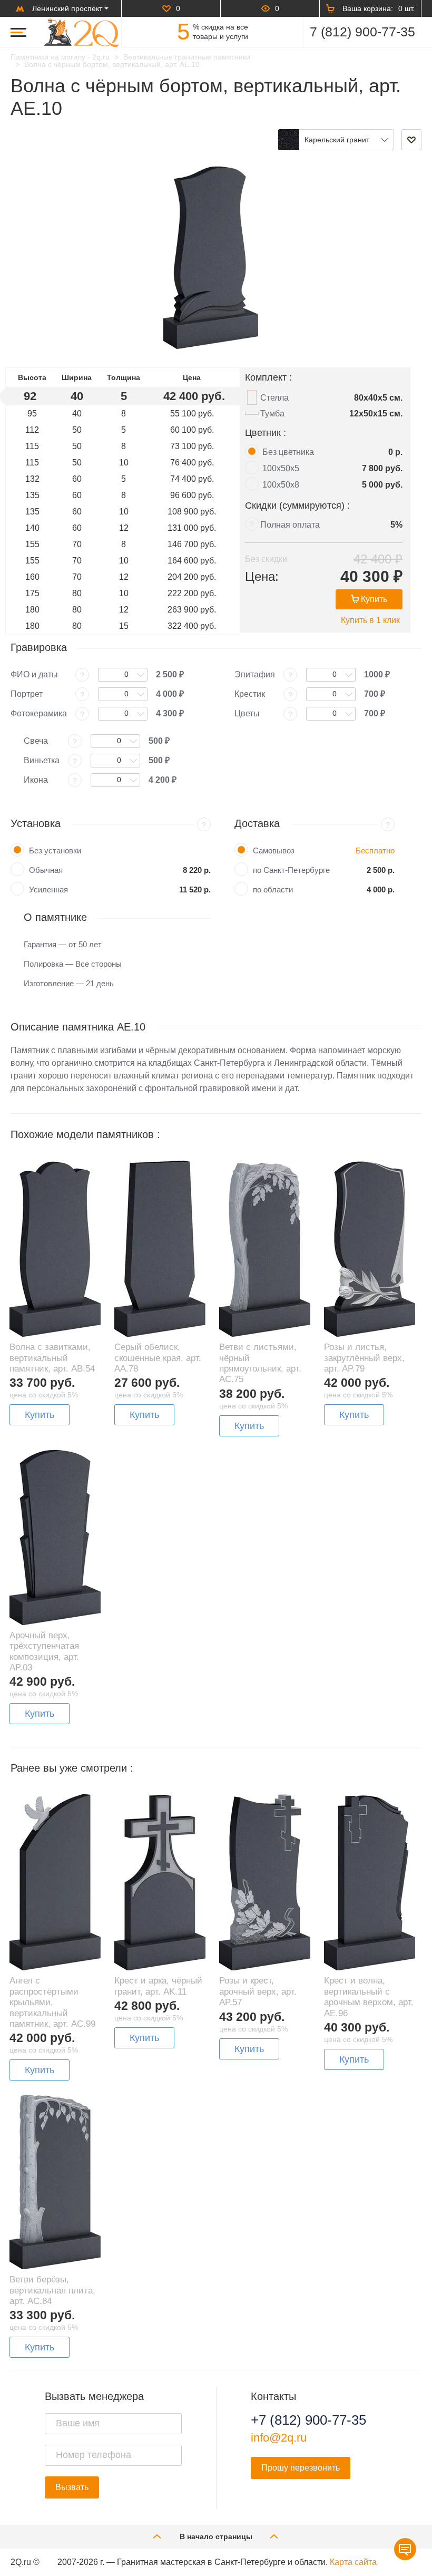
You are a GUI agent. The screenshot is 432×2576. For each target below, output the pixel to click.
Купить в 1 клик (370, 620)
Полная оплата (290, 525)
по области (273, 890)
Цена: (262, 576)
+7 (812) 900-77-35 (308, 2420)
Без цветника (288, 452)
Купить (374, 599)
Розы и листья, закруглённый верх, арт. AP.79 (364, 1358)
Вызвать (72, 2487)
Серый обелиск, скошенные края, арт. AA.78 (158, 1358)
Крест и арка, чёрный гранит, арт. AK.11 (158, 1986)
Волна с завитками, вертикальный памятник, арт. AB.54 (52, 1358)
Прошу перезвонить (301, 2468)
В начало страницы (216, 2536)
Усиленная (48, 890)
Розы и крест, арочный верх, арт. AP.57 (258, 1991)
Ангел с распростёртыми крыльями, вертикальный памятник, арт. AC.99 (52, 2002)
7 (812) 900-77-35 (362, 32)
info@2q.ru (279, 2438)
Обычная (46, 870)
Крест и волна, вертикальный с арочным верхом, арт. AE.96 (369, 1997)
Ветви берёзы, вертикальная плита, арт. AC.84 (52, 2290)
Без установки (55, 850)
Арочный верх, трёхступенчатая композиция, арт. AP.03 (44, 1651)
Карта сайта (353, 2562)
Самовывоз (274, 850)
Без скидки (266, 559)
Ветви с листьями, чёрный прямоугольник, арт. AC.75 (260, 1363)
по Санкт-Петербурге (291, 870)
